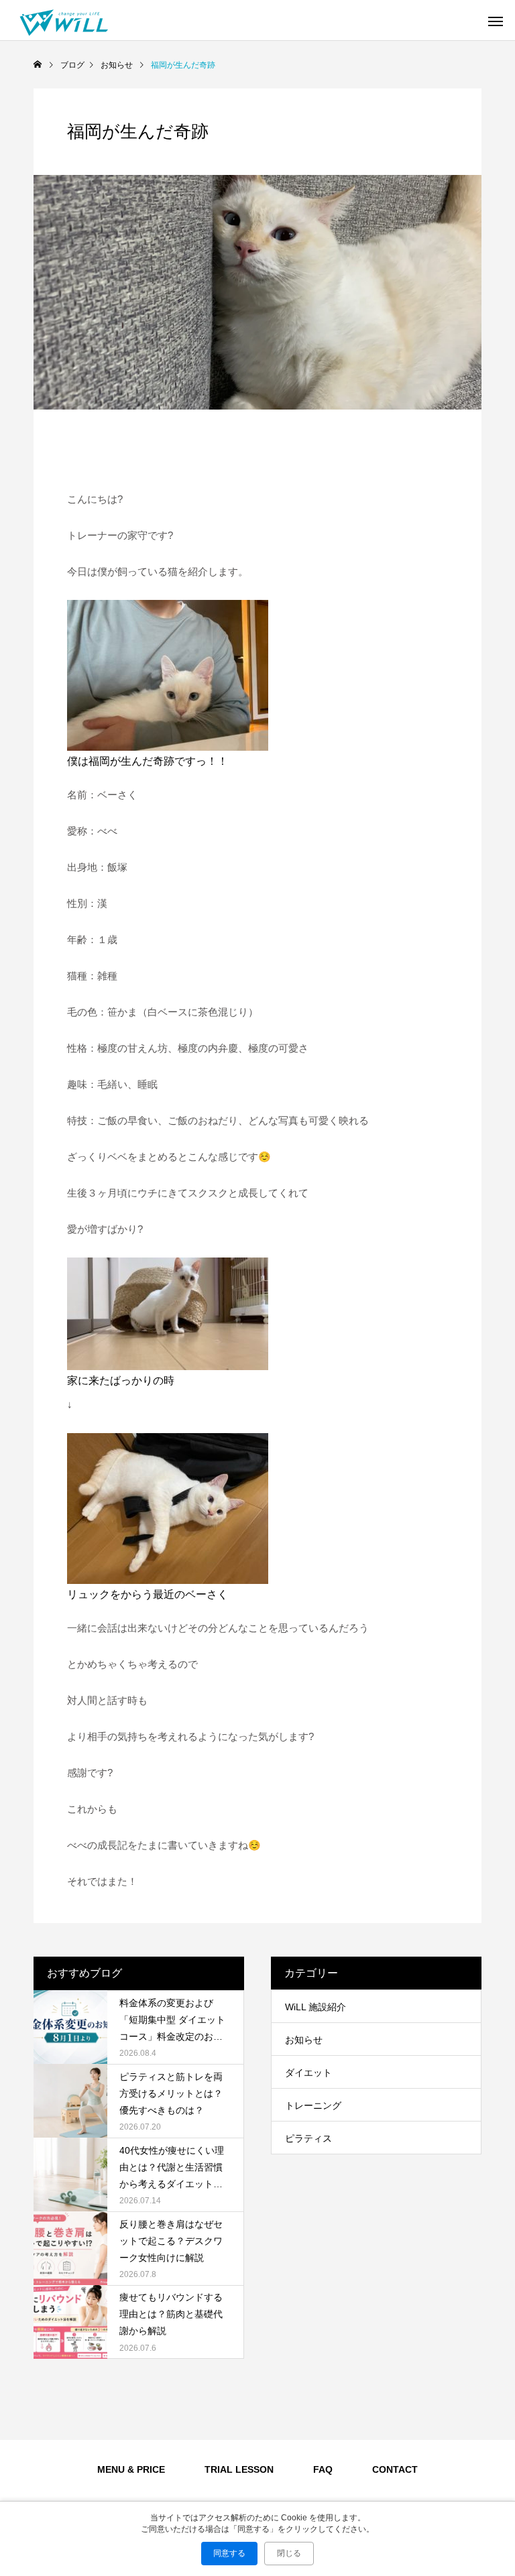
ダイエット (308, 2073)
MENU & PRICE (131, 2469)
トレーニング (313, 2105)
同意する (229, 2553)
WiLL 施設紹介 (316, 2007)
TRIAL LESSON (239, 2469)
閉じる (289, 2553)
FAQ (323, 2469)
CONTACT (395, 2469)
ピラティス (308, 2138)
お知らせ (304, 2040)
